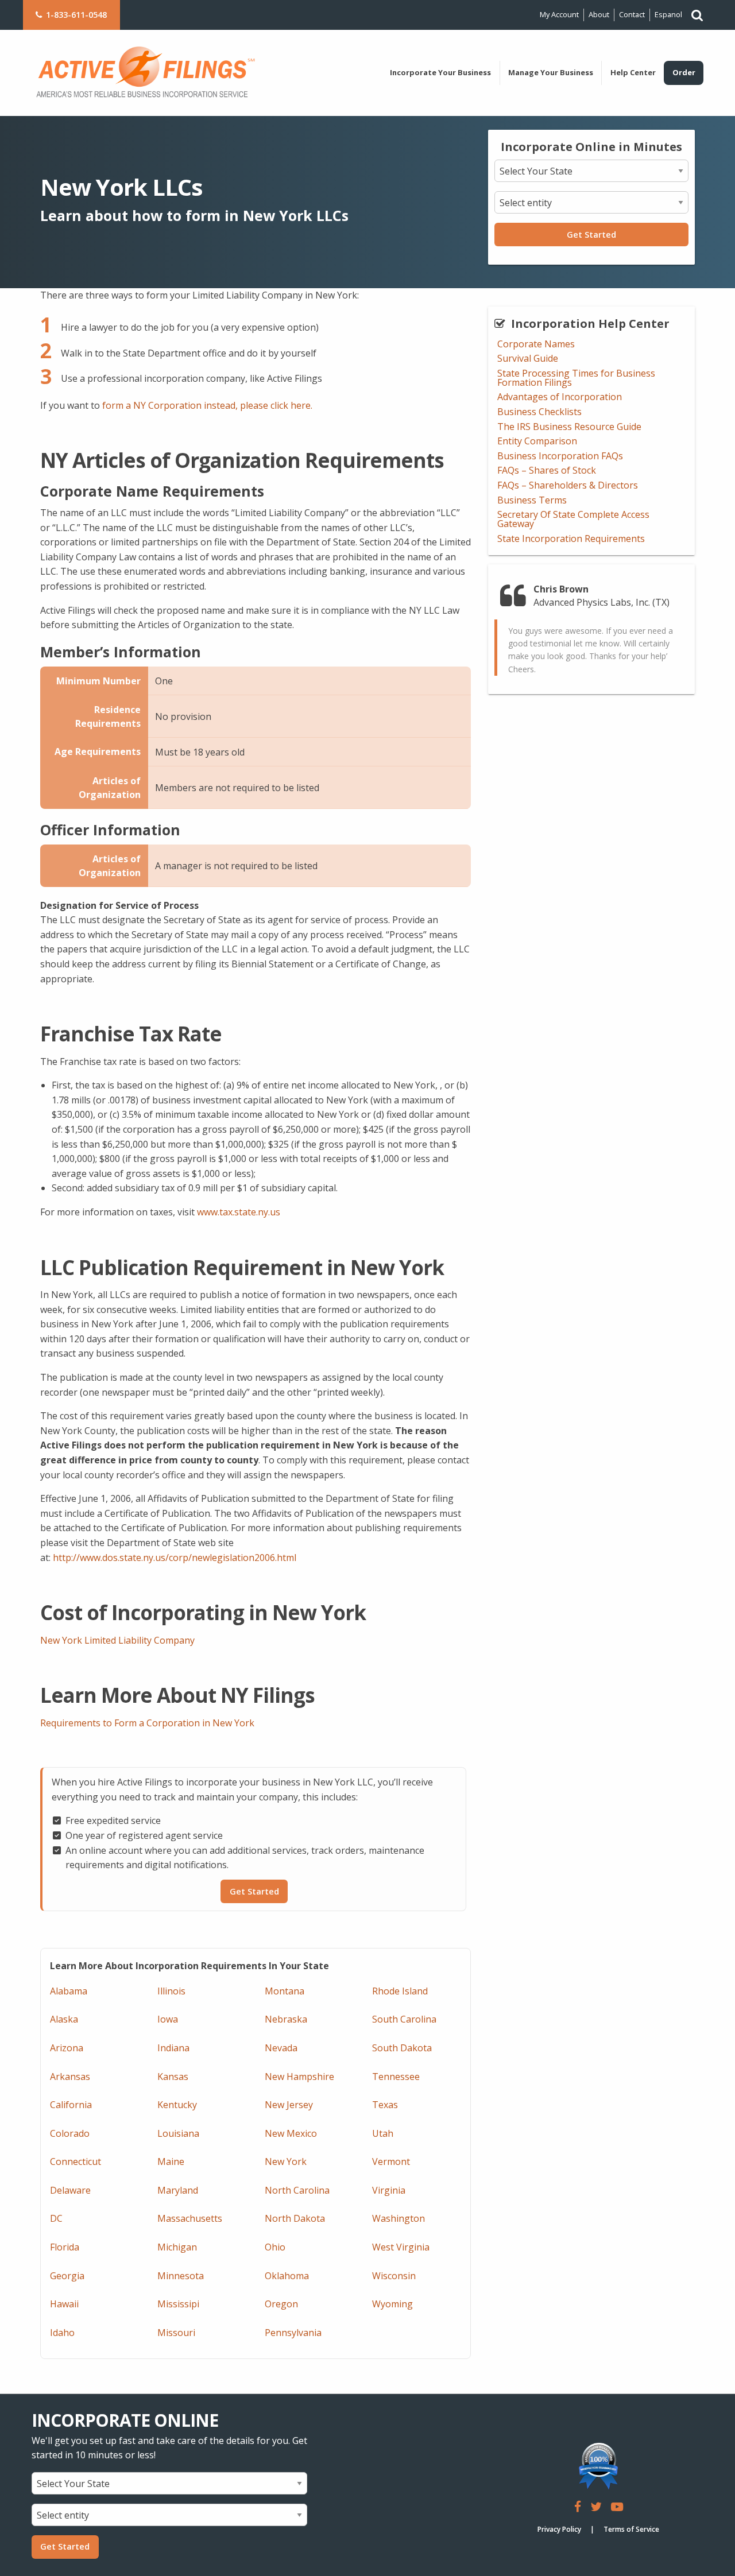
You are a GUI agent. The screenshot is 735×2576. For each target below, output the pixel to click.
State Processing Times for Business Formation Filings (576, 378)
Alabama (69, 1991)
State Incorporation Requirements (571, 539)
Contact (632, 14)
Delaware (70, 2190)
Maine (171, 2161)
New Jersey (289, 2105)
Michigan (177, 2247)
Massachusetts (190, 2218)
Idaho (62, 2333)
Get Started (591, 235)
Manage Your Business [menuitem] (551, 72)
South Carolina (404, 2019)
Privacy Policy (559, 2529)
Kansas (173, 2077)
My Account (559, 14)
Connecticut (76, 2161)
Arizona (67, 2048)
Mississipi (178, 2304)
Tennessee (396, 2077)
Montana (285, 1991)
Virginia (389, 2190)
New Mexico (291, 2133)
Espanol (668, 14)
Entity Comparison (537, 441)
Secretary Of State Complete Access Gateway (573, 519)
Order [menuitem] (684, 72)
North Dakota (295, 2218)
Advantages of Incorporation (560, 397)
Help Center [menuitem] (633, 72)
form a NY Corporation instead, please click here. (207, 405)
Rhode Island (400, 1991)
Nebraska (286, 2019)
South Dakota (402, 2048)
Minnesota (181, 2276)
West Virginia (401, 2247)
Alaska (64, 2019)
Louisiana (178, 2133)
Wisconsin (394, 2276)
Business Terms (532, 500)
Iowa (168, 2019)
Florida (65, 2247)
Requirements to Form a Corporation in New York (147, 1723)
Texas (385, 2105)
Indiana (173, 2048)
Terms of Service (631, 2529)
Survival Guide (528, 358)
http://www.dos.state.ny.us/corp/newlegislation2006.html (175, 1558)
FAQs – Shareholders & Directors (568, 485)
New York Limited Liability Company (117, 1640)
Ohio (275, 2247)
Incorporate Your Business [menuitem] (440, 72)
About (599, 14)
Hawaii (64, 2304)
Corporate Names (536, 344)
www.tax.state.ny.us (239, 1212)
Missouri (176, 2333)
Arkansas (70, 2077)
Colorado (70, 2133)
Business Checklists (539, 412)
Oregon (281, 2304)
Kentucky (177, 2105)
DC (56, 2218)
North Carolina (297, 2190)
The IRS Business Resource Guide (569, 427)
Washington (399, 2218)
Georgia (67, 2276)
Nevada (281, 2048)
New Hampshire (299, 2077)
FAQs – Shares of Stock (547, 470)
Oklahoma (287, 2276)
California (71, 2105)
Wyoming (392, 2304)
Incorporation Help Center (590, 324)
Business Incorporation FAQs (560, 456)
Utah (383, 2133)
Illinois (171, 1991)
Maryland (178, 2190)
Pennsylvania (293, 2333)
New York (286, 2161)
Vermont (391, 2161)
